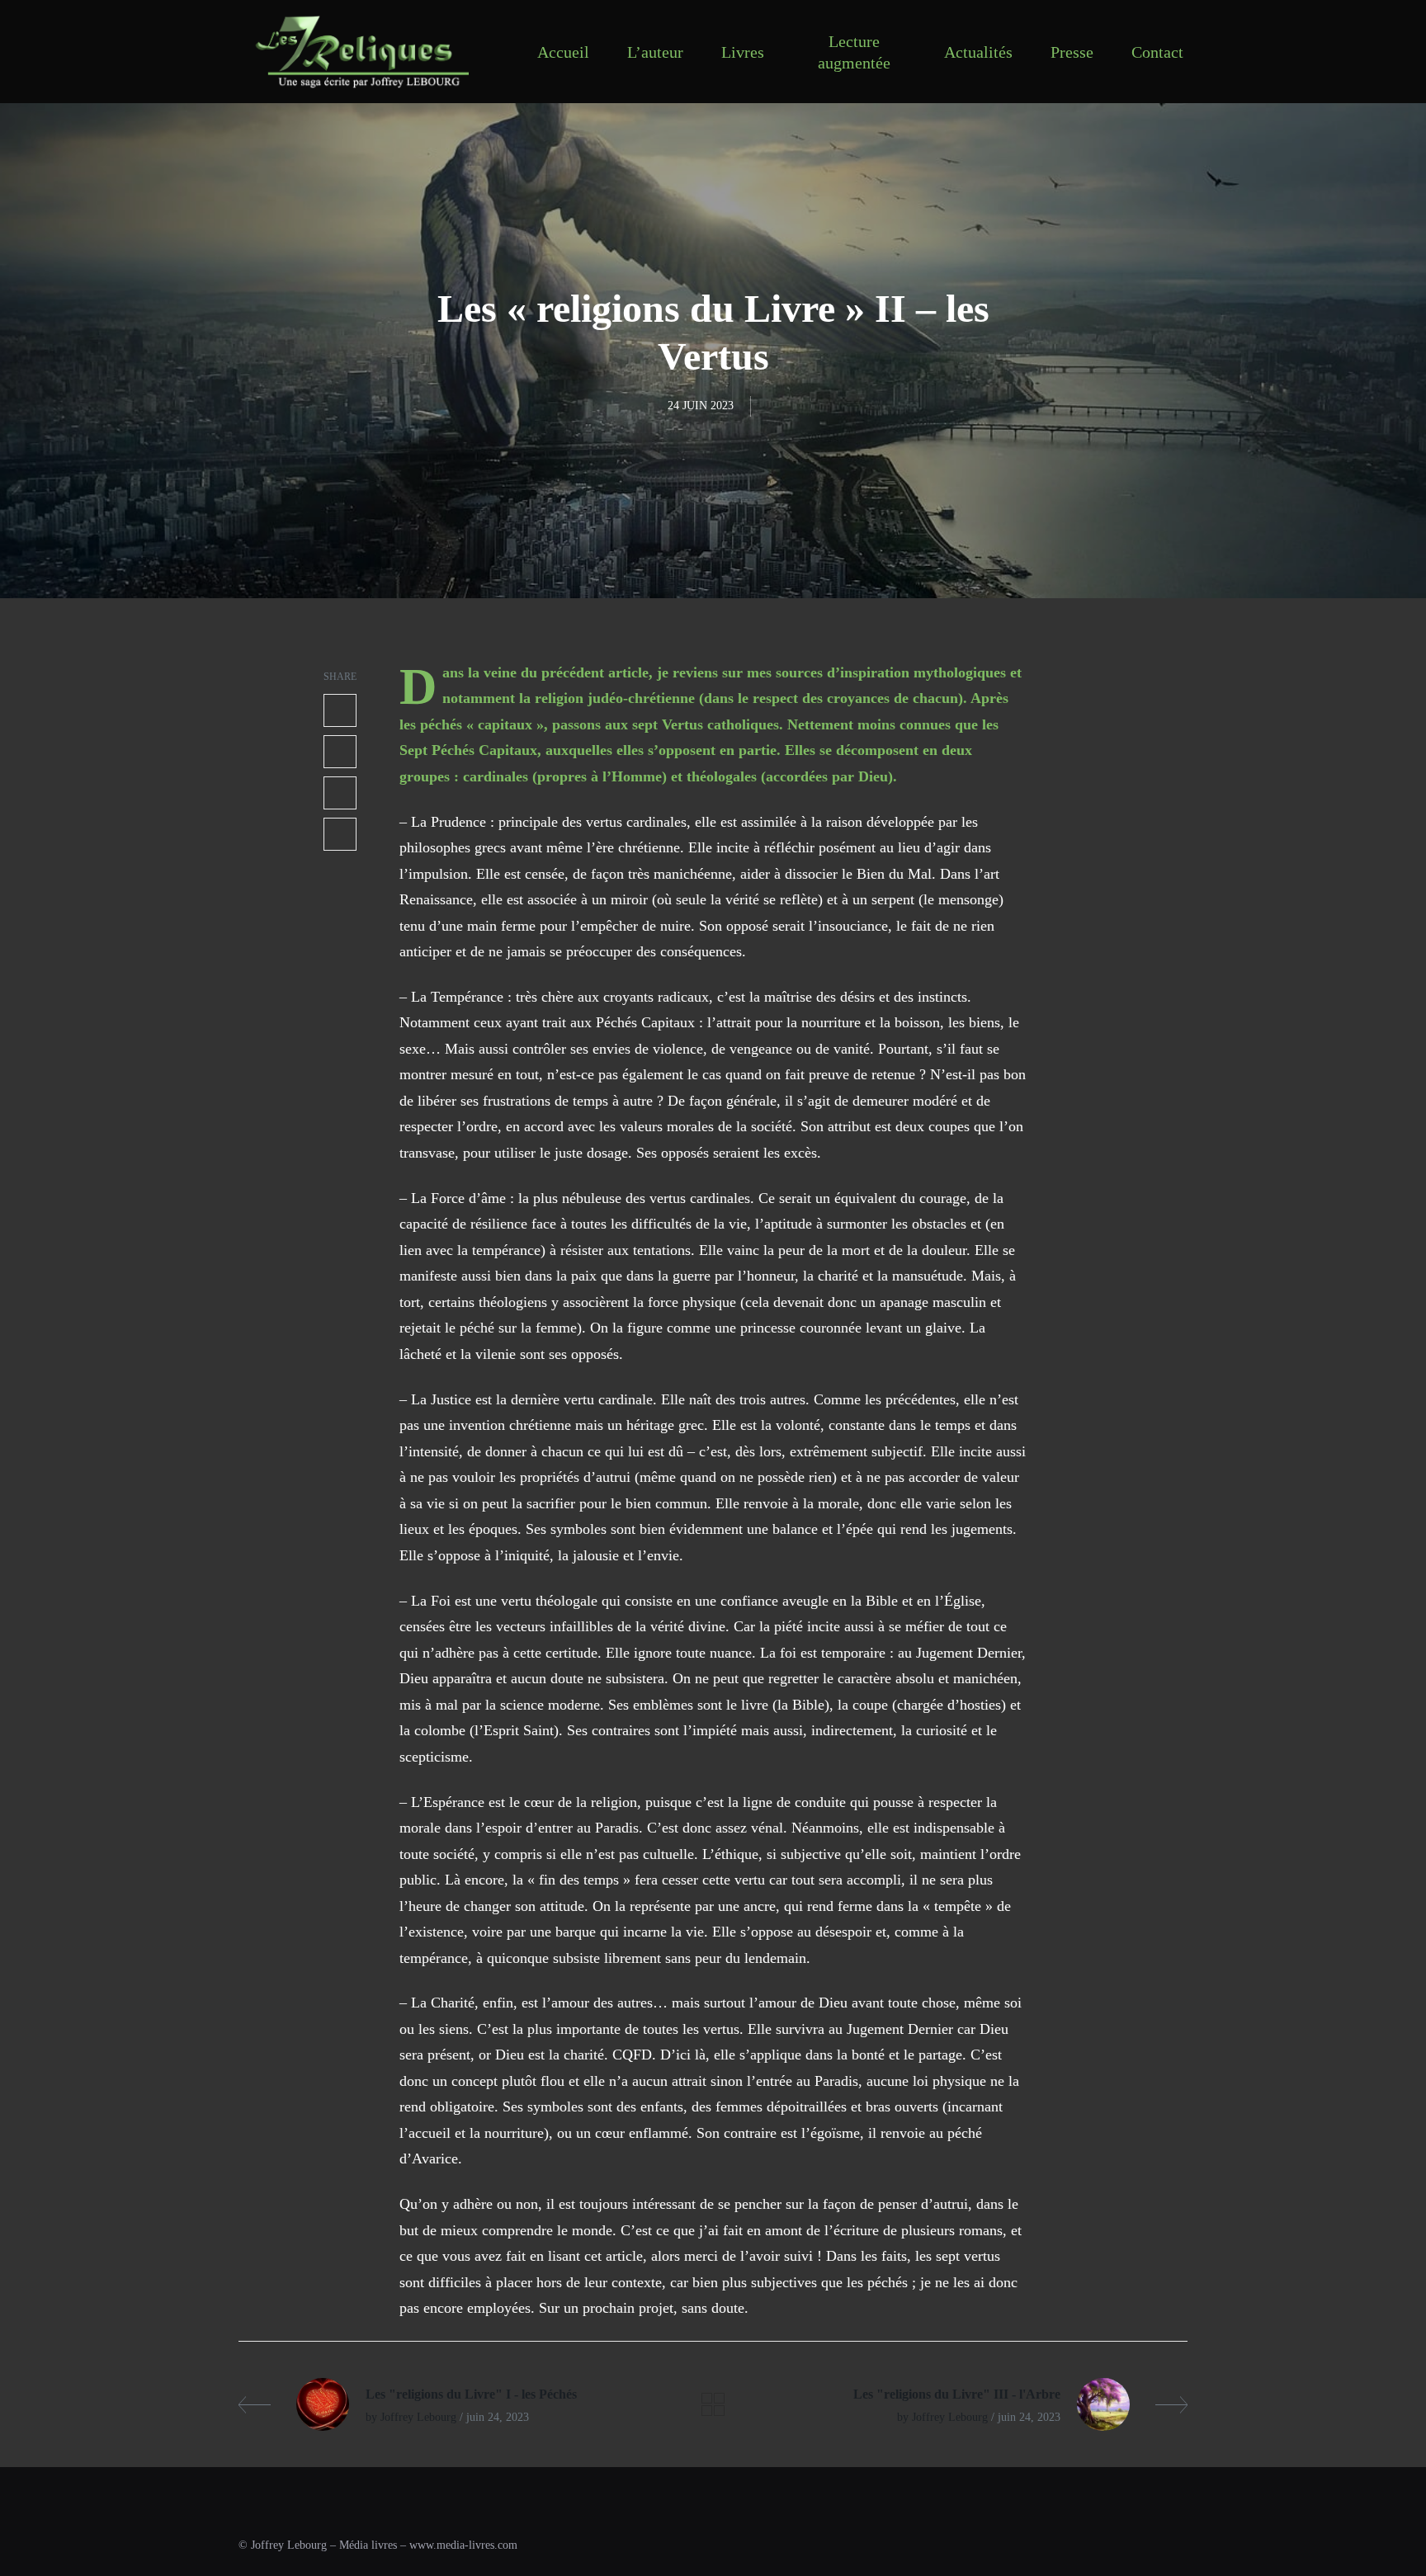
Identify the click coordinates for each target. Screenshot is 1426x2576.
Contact (1157, 52)
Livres (743, 52)
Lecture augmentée (854, 52)
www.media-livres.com (463, 2545)
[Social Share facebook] (340, 710)
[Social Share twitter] (340, 752)
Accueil (563, 52)
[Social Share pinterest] (340, 834)
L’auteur (655, 52)
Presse (1072, 52)
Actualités (978, 52)
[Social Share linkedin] (340, 793)
